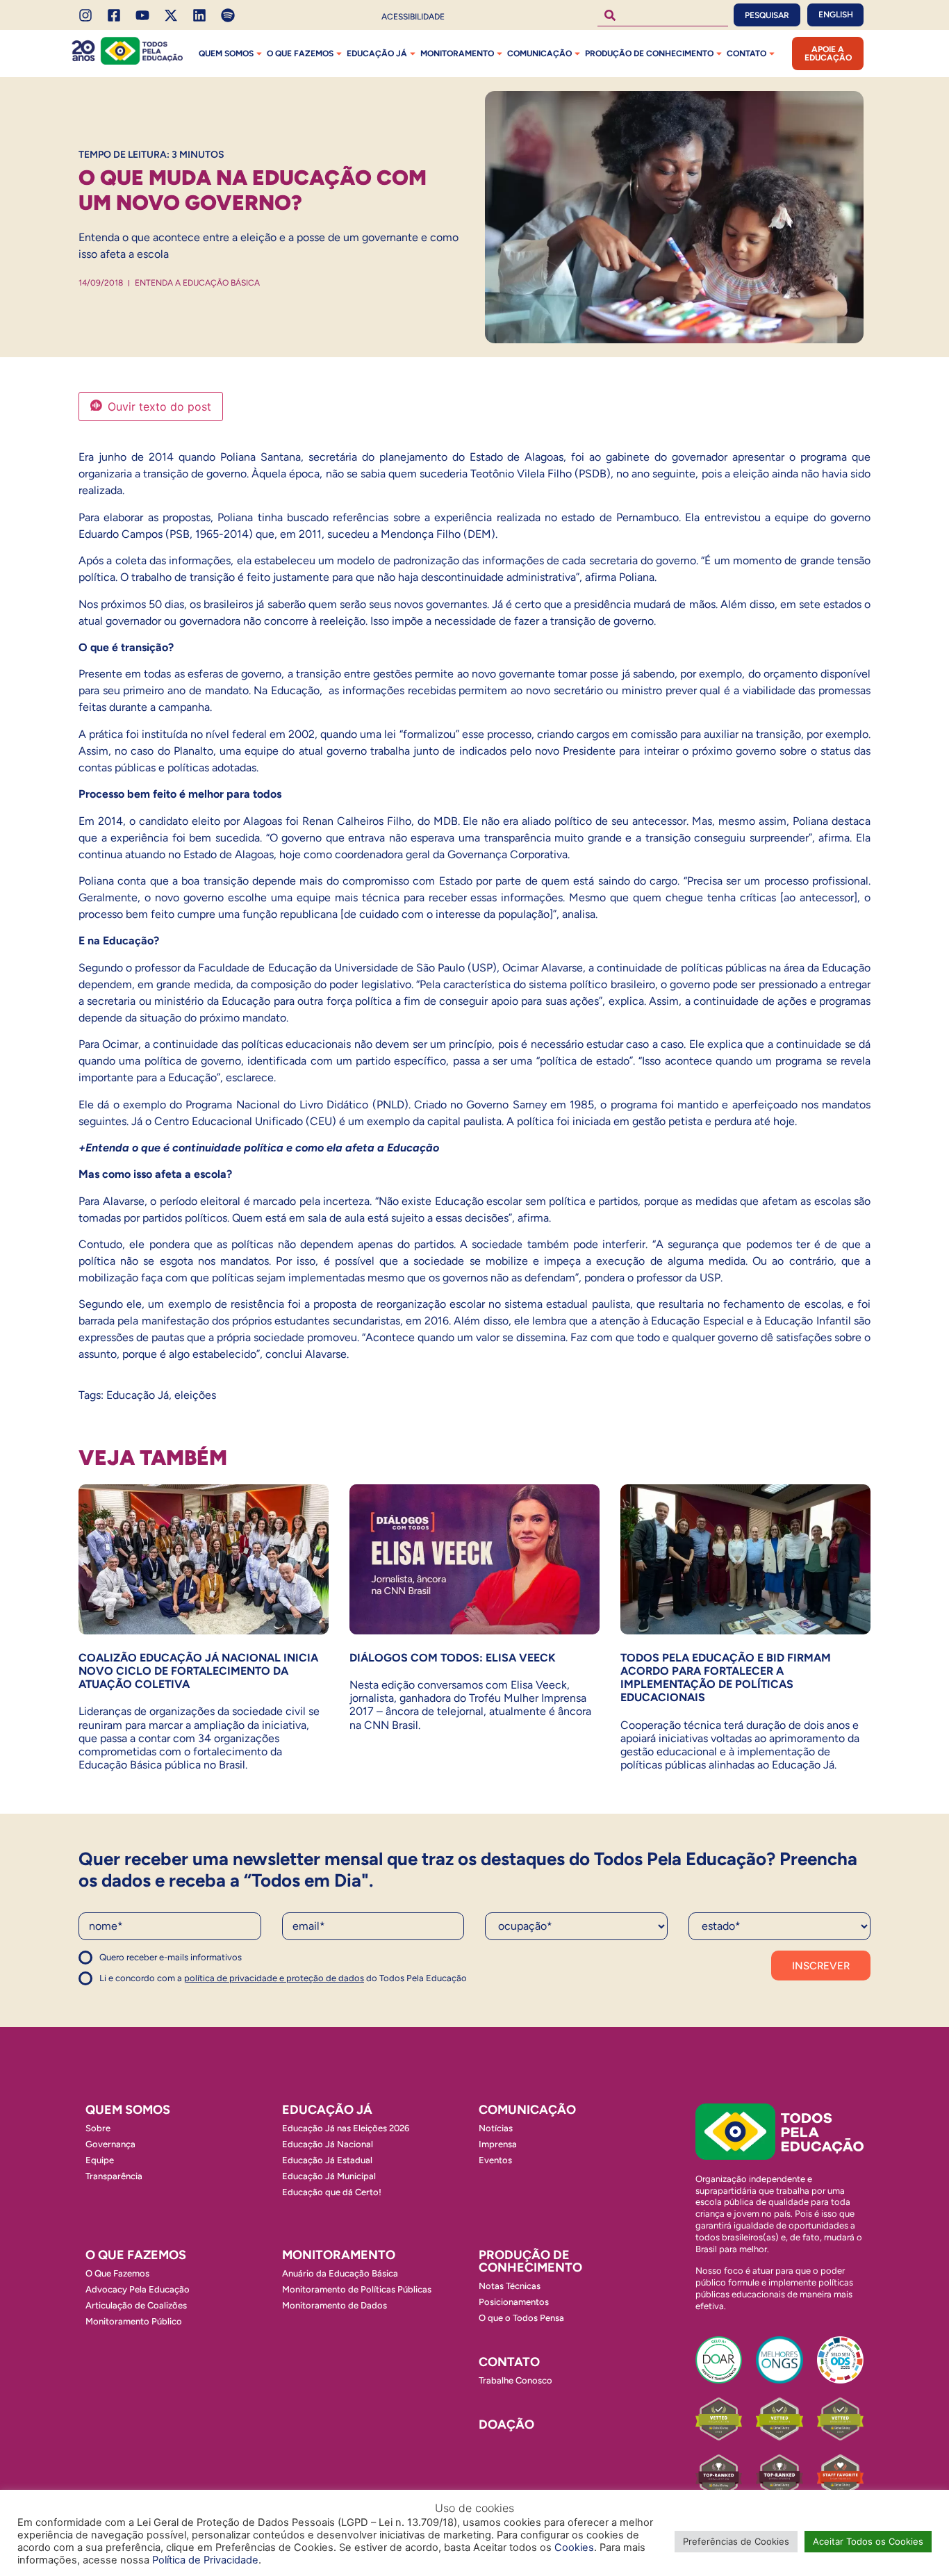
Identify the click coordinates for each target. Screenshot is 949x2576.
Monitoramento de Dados (335, 2305)
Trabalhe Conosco (515, 2380)
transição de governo (602, 621)
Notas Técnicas (510, 2286)
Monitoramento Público (134, 2321)
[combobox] (663, 15)
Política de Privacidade (205, 2560)
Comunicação (539, 54)
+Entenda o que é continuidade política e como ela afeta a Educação (259, 1148)
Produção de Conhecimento (649, 54)
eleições (195, 1395)
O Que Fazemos (117, 2273)
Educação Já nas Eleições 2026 (346, 2128)
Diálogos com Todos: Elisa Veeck (453, 1658)
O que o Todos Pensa (521, 2318)
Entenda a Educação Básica (197, 283)
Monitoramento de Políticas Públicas (357, 2289)
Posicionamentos (514, 2302)
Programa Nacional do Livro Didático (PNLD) (295, 1105)
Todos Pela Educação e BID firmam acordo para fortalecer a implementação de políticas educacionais (726, 1678)
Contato (746, 54)
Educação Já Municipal (329, 2176)
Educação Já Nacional (328, 2144)
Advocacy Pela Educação (138, 2289)
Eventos (495, 2160)
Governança (110, 2144)
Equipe (100, 2160)
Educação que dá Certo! (332, 2192)
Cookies (574, 2548)
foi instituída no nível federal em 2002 (220, 734)
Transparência (114, 2176)
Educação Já (377, 54)
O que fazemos (300, 54)
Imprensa (498, 2144)
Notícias (496, 2128)
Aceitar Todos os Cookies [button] (868, 2541)
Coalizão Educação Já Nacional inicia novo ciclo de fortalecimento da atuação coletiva (198, 1671)
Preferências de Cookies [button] (736, 2541)
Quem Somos (226, 54)
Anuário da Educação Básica (340, 2273)
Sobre (98, 2128)
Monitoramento (457, 54)
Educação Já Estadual (327, 2160)
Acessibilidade (413, 17)
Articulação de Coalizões (136, 2305)
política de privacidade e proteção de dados (274, 1978)
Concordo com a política (129, 1963)
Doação (506, 2425)
